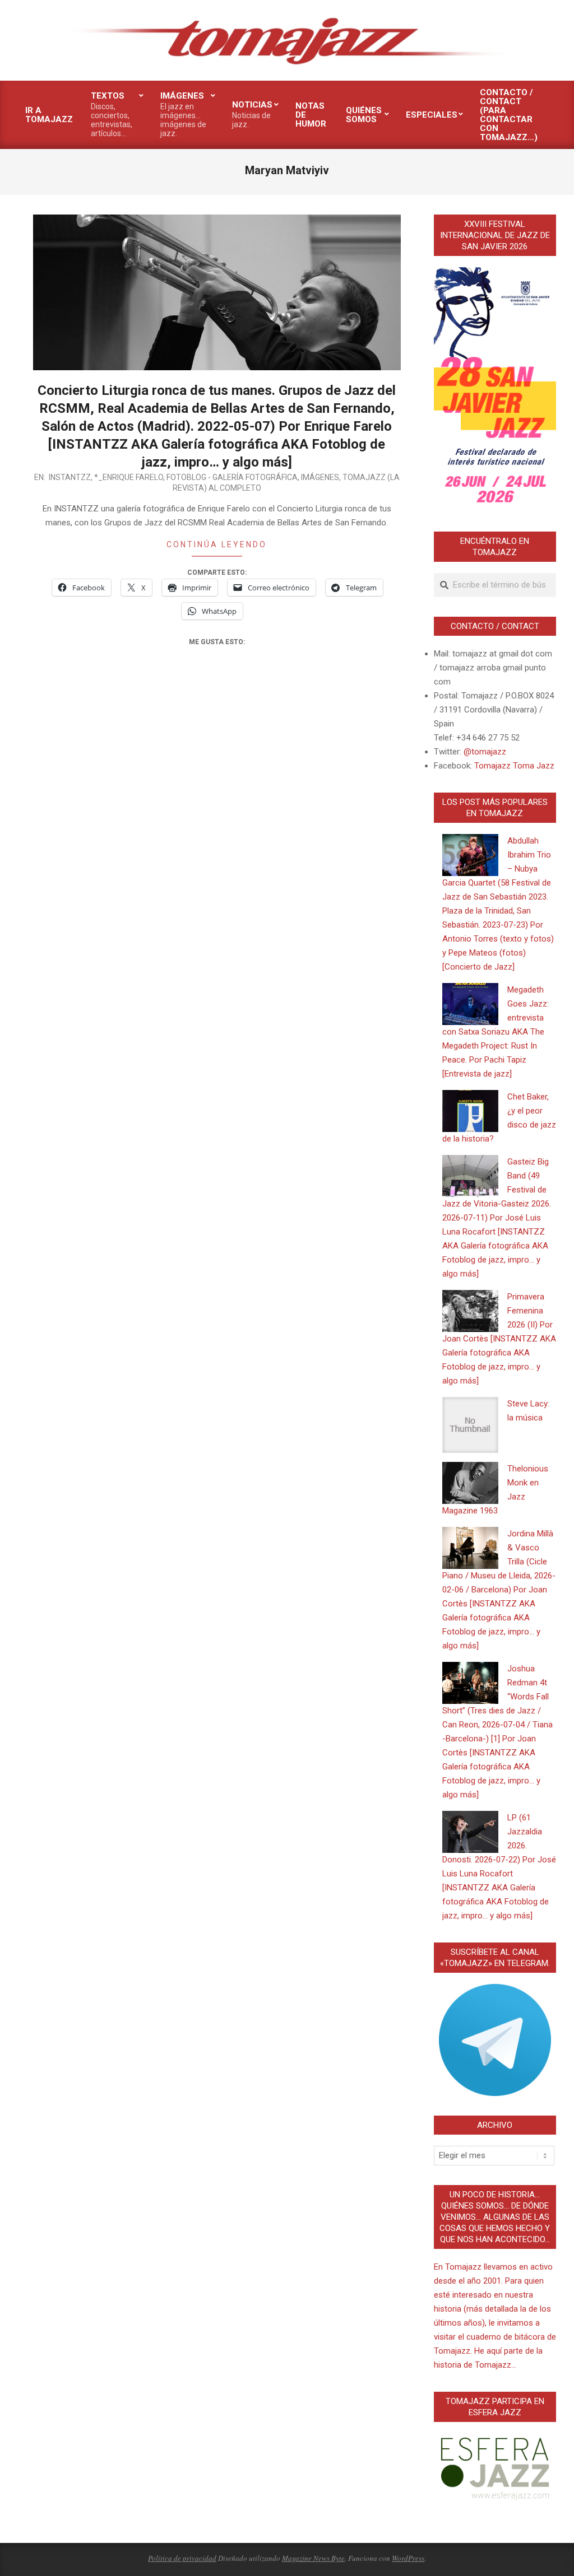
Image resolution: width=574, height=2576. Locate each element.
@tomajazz (485, 752)
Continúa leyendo (217, 544)
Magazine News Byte (313, 2558)
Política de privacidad (182, 2558)
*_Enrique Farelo (129, 477)
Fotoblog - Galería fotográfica (232, 477)
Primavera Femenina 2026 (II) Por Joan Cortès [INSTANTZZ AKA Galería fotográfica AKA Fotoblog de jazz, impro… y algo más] (499, 1339)
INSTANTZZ (70, 477)
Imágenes (320, 477)
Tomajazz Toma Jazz (514, 766)
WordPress (408, 2558)
